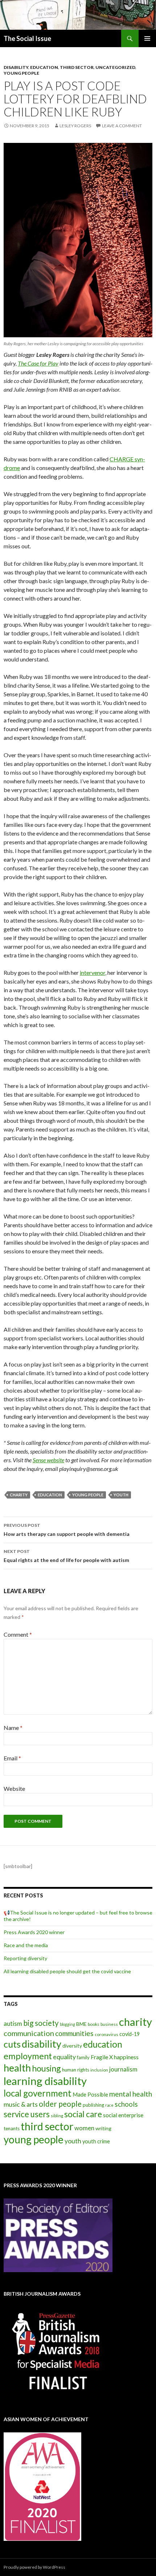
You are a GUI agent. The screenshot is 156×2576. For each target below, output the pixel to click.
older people (60, 2104)
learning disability (45, 2081)
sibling (57, 2116)
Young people (21, 73)
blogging (67, 2024)
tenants (12, 2128)
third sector (47, 2126)
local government (38, 2093)
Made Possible (90, 2094)
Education (44, 67)
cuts (12, 2044)
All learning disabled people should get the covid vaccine (67, 1971)
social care (83, 2114)
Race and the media (26, 1945)
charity (19, 1495)
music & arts (21, 2104)
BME (81, 2024)
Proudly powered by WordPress (34, 2567)
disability (42, 2044)
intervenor (93, 972)
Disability (16, 67)
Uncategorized (115, 67)
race (109, 2105)
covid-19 (130, 2034)
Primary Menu (147, 38)
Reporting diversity (25, 1958)
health (17, 2068)
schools (126, 2104)
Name (13, 1728)
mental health (131, 2094)
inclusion (99, 2070)
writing (103, 2128)
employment (28, 2056)
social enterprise (123, 2115)
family (83, 2057)
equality (64, 2057)
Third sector (77, 67)
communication (29, 2033)
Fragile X (102, 2057)
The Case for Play (38, 363)
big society (41, 2023)
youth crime (96, 2141)
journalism (123, 2069)
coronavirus (106, 2034)
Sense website (48, 1460)
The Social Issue (27, 38)
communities (74, 2033)
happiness (126, 2057)
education (50, 1495)
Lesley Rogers (75, 126)
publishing (93, 2105)
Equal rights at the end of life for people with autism (66, 1556)
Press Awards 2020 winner (34, 1932)
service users (27, 2114)
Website (14, 1788)
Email (12, 1758)
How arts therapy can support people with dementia (67, 1530)
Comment (18, 1634)
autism (13, 2023)
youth (121, 1495)
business (109, 2024)
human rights (76, 2070)
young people (88, 1495)
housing (46, 2068)
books (94, 2024)
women (84, 2128)
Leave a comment (122, 126)
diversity (72, 2046)
